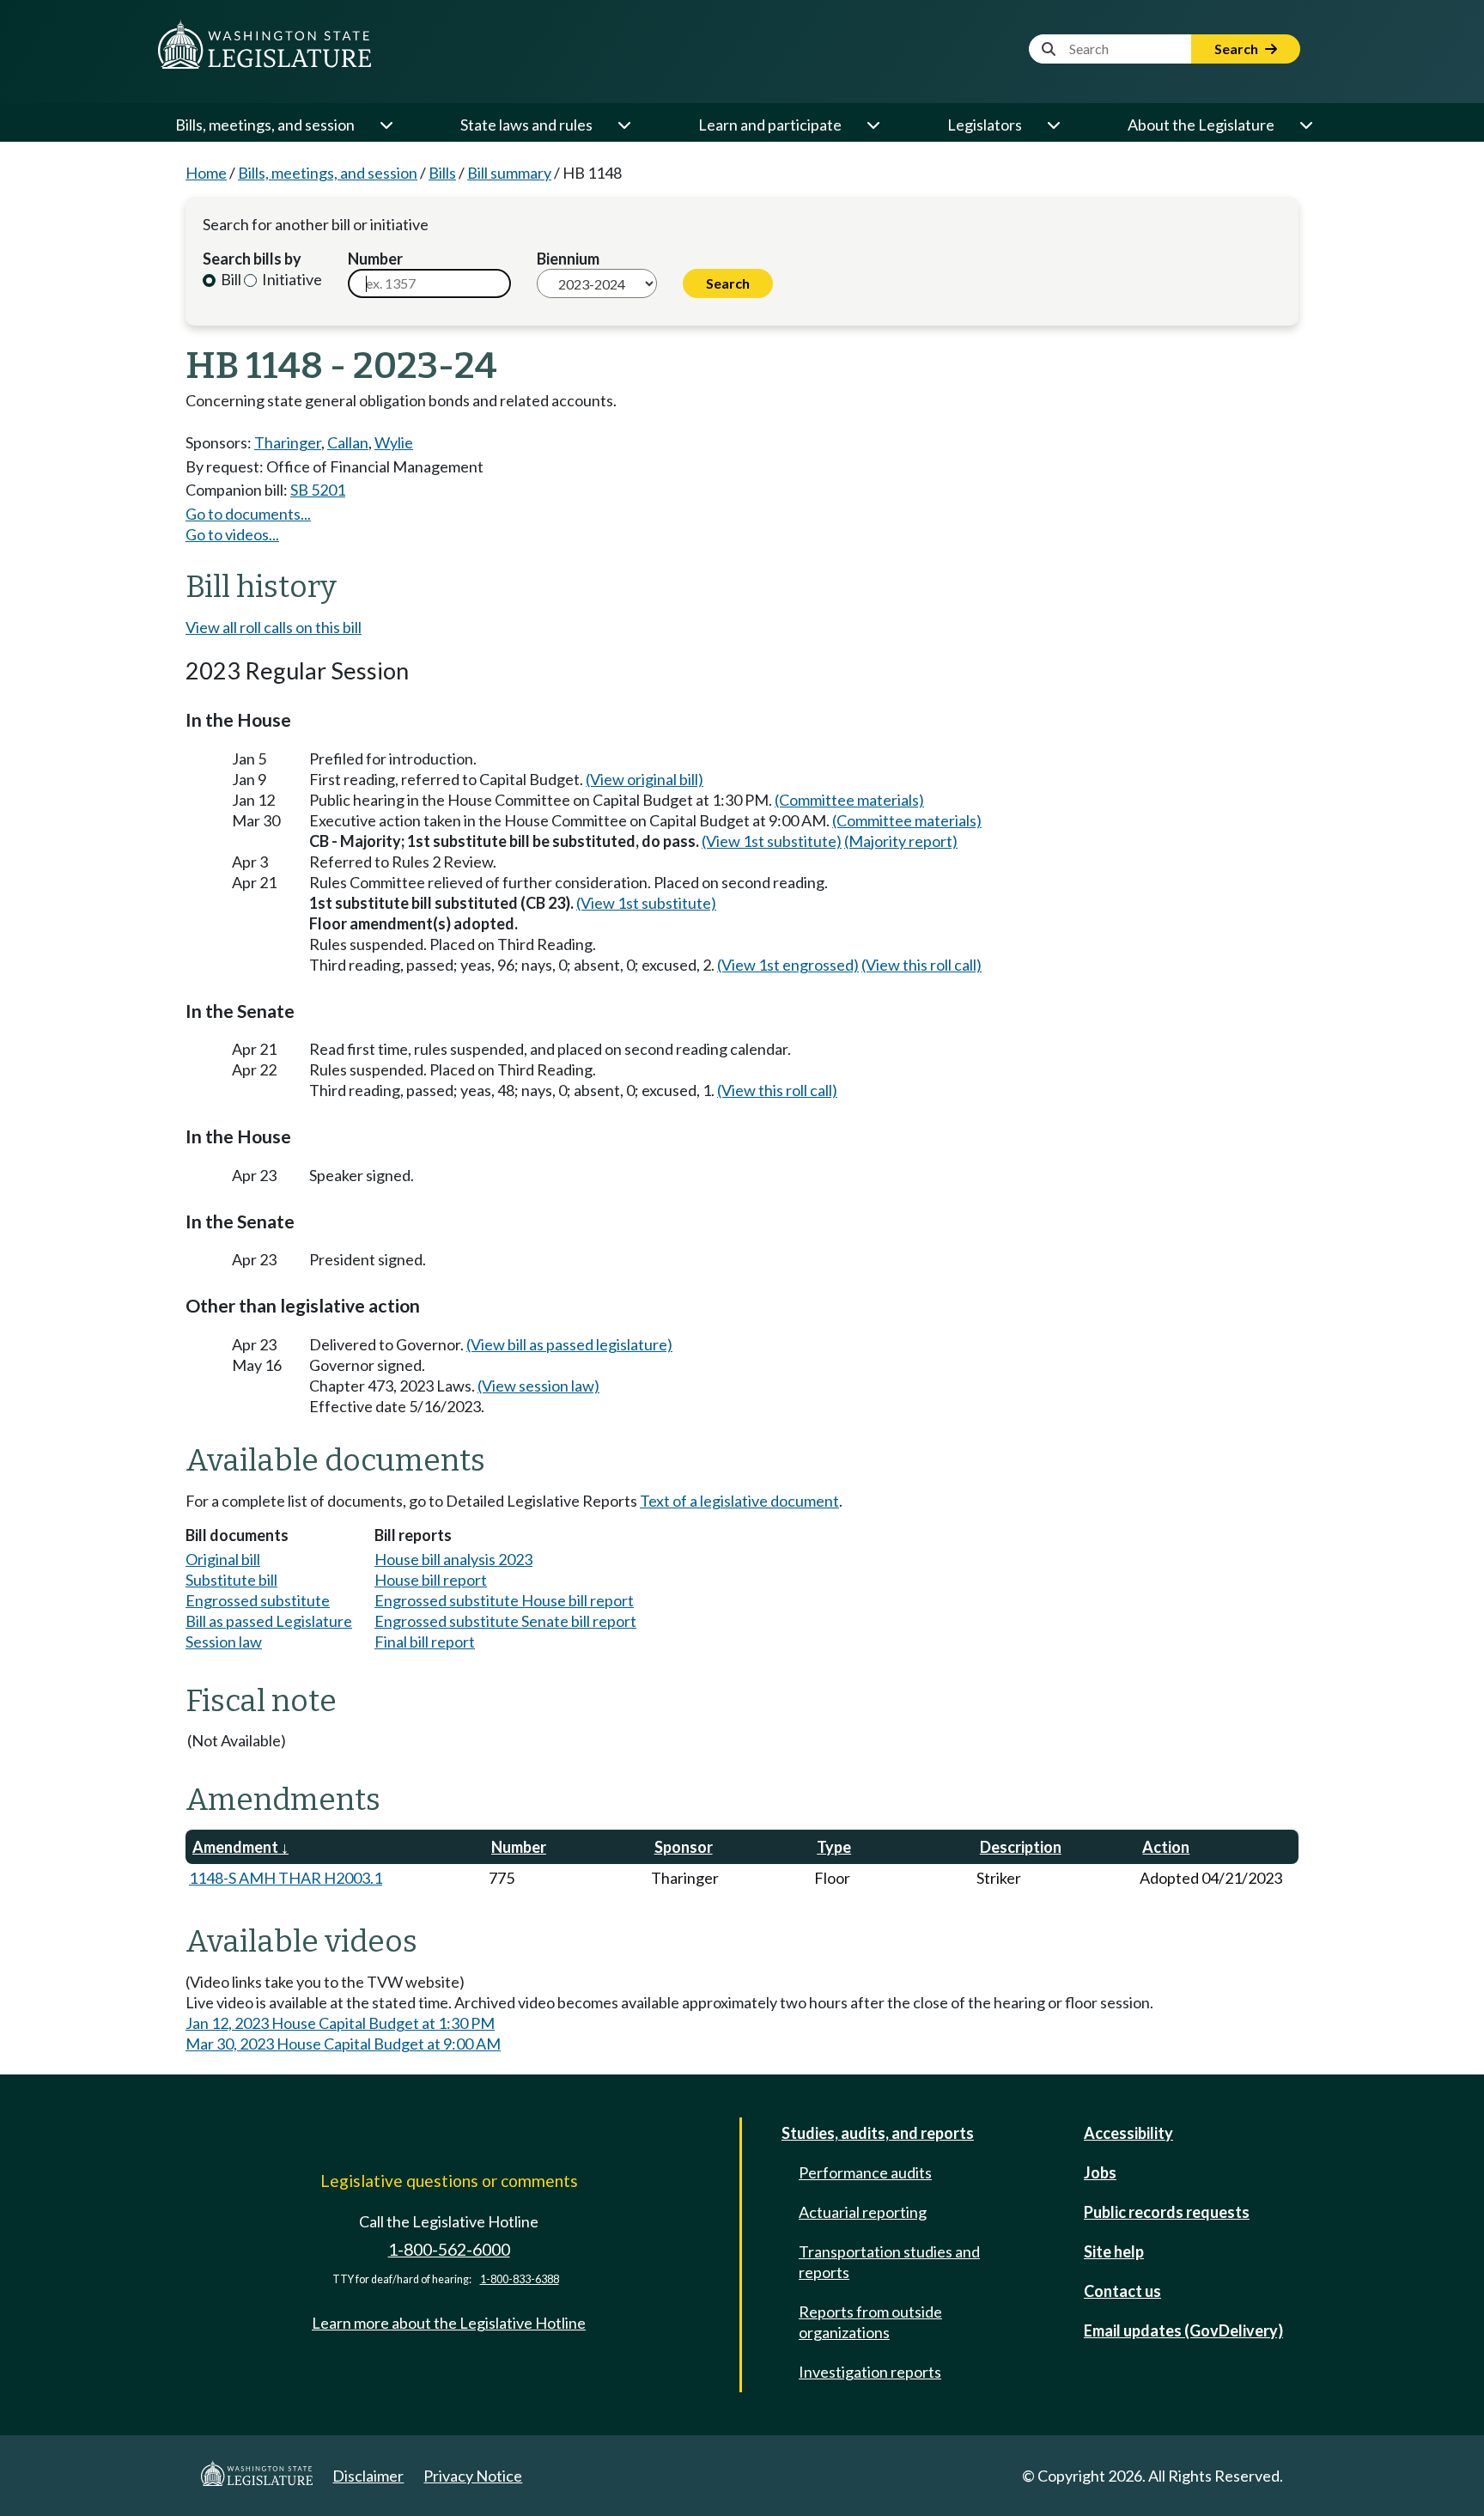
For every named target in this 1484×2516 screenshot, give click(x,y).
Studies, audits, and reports (878, 2133)
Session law (224, 1642)
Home (206, 173)
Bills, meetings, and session (265, 125)
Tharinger (288, 442)
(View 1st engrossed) (788, 965)
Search (1238, 49)
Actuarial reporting (863, 2212)
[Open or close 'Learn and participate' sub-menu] (873, 125)
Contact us (1122, 2291)
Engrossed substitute (258, 1600)
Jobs (1100, 2172)
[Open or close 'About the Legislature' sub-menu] (1305, 125)
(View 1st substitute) (772, 841)
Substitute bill (231, 1580)
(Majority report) (901, 841)
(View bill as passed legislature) (569, 1344)
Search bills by (252, 259)
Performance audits (865, 2172)
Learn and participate (770, 125)
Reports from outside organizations (870, 2322)
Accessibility (1128, 2133)
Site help (1114, 2251)
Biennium (568, 259)
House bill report (431, 1580)
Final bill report (425, 1642)
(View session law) (538, 1386)
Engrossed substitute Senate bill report (505, 1621)
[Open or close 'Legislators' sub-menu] (1053, 125)
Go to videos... (232, 534)
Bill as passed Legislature (269, 1621)
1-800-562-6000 (449, 2249)
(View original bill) (645, 779)
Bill (230, 279)
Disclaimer (368, 2476)
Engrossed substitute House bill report (504, 1600)
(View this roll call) (921, 965)
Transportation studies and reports (889, 2262)
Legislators (985, 125)
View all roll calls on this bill (274, 627)
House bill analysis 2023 (453, 1559)
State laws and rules (526, 125)
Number (375, 259)
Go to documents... (248, 514)
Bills (442, 173)
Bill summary (509, 173)
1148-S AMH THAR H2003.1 (286, 1878)
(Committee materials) (849, 800)
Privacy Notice (473, 2476)
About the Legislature (1201, 125)
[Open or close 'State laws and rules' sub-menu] (623, 125)
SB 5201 (318, 490)
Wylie (394, 442)
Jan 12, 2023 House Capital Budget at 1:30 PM (340, 2023)
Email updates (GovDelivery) (1183, 2330)
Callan (348, 442)
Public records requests (1167, 2212)
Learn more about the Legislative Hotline (449, 2323)
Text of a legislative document (739, 1501)
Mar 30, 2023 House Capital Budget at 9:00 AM (343, 2044)
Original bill (223, 1559)
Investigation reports (870, 2372)
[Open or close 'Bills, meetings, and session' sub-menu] (386, 125)
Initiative (291, 279)
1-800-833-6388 (520, 2279)
